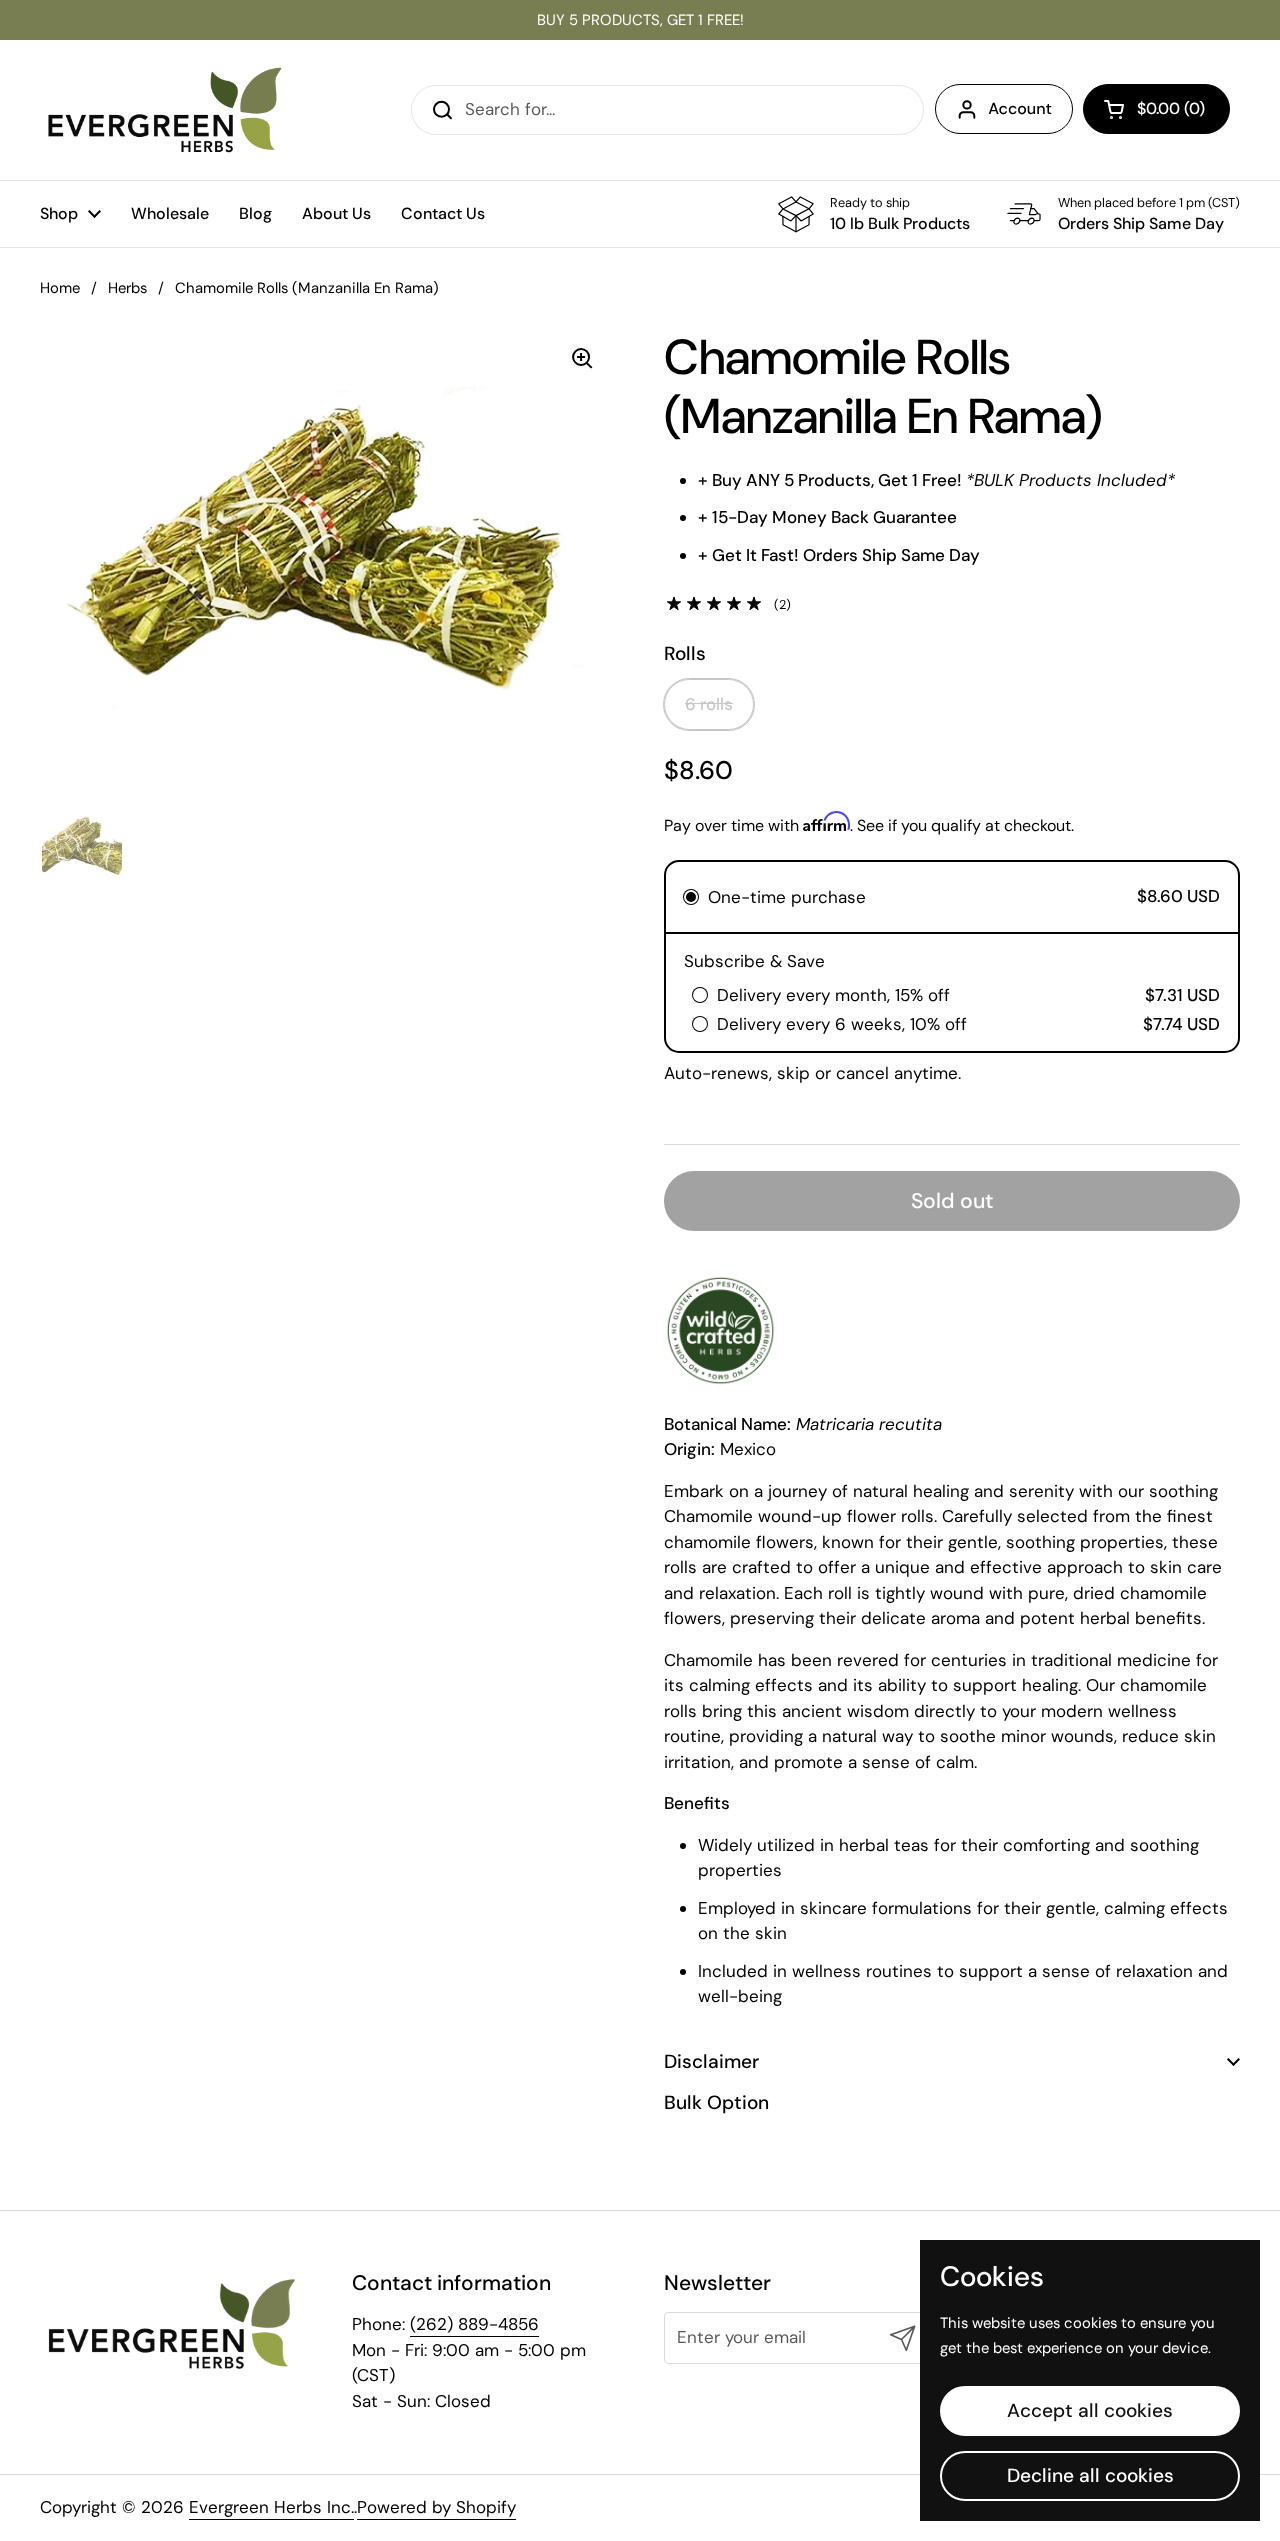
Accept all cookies (1090, 2410)
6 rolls (709, 704)
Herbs (127, 288)
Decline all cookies (1090, 2475)
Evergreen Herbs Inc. (271, 2507)
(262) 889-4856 (474, 2324)
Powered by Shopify (436, 2507)
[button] (1156, 109)
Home (60, 288)
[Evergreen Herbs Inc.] (165, 110)
